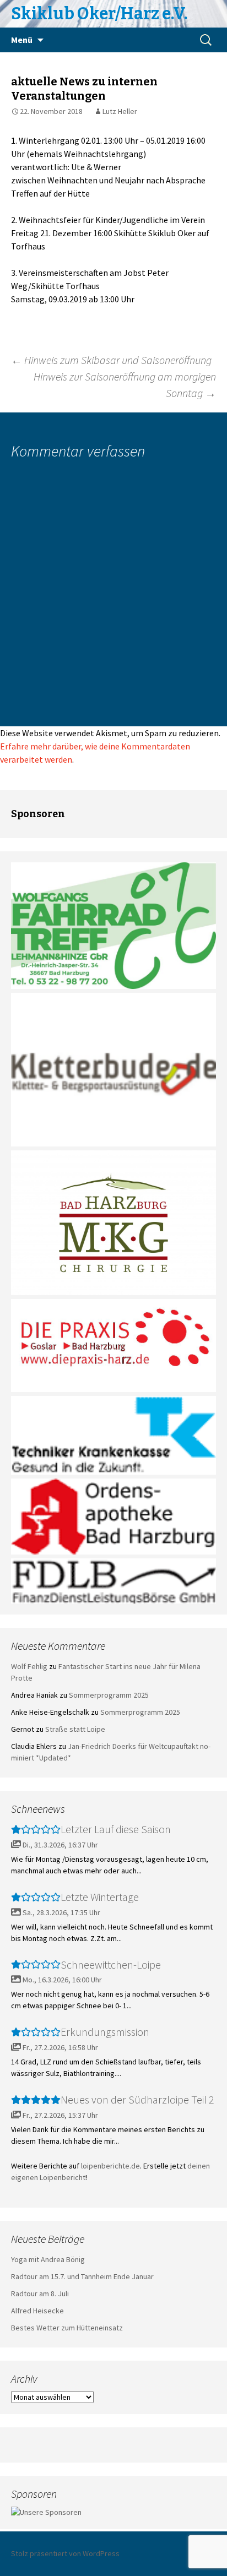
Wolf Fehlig (29, 1666)
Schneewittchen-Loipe (111, 1964)
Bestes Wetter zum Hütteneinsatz (67, 2328)
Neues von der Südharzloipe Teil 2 (137, 2099)
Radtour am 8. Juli (40, 2294)
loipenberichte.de (110, 2166)
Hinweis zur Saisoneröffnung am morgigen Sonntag (125, 385)
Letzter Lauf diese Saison (116, 1829)
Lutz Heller (120, 111)
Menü (22, 40)
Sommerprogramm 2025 (109, 1695)
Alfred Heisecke (37, 2311)
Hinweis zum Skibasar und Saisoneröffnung (111, 360)
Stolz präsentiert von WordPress (65, 2553)
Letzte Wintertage (100, 1897)
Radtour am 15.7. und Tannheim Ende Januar (82, 2276)
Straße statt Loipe (75, 1729)
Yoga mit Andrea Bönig (48, 2259)
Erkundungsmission (105, 2032)
